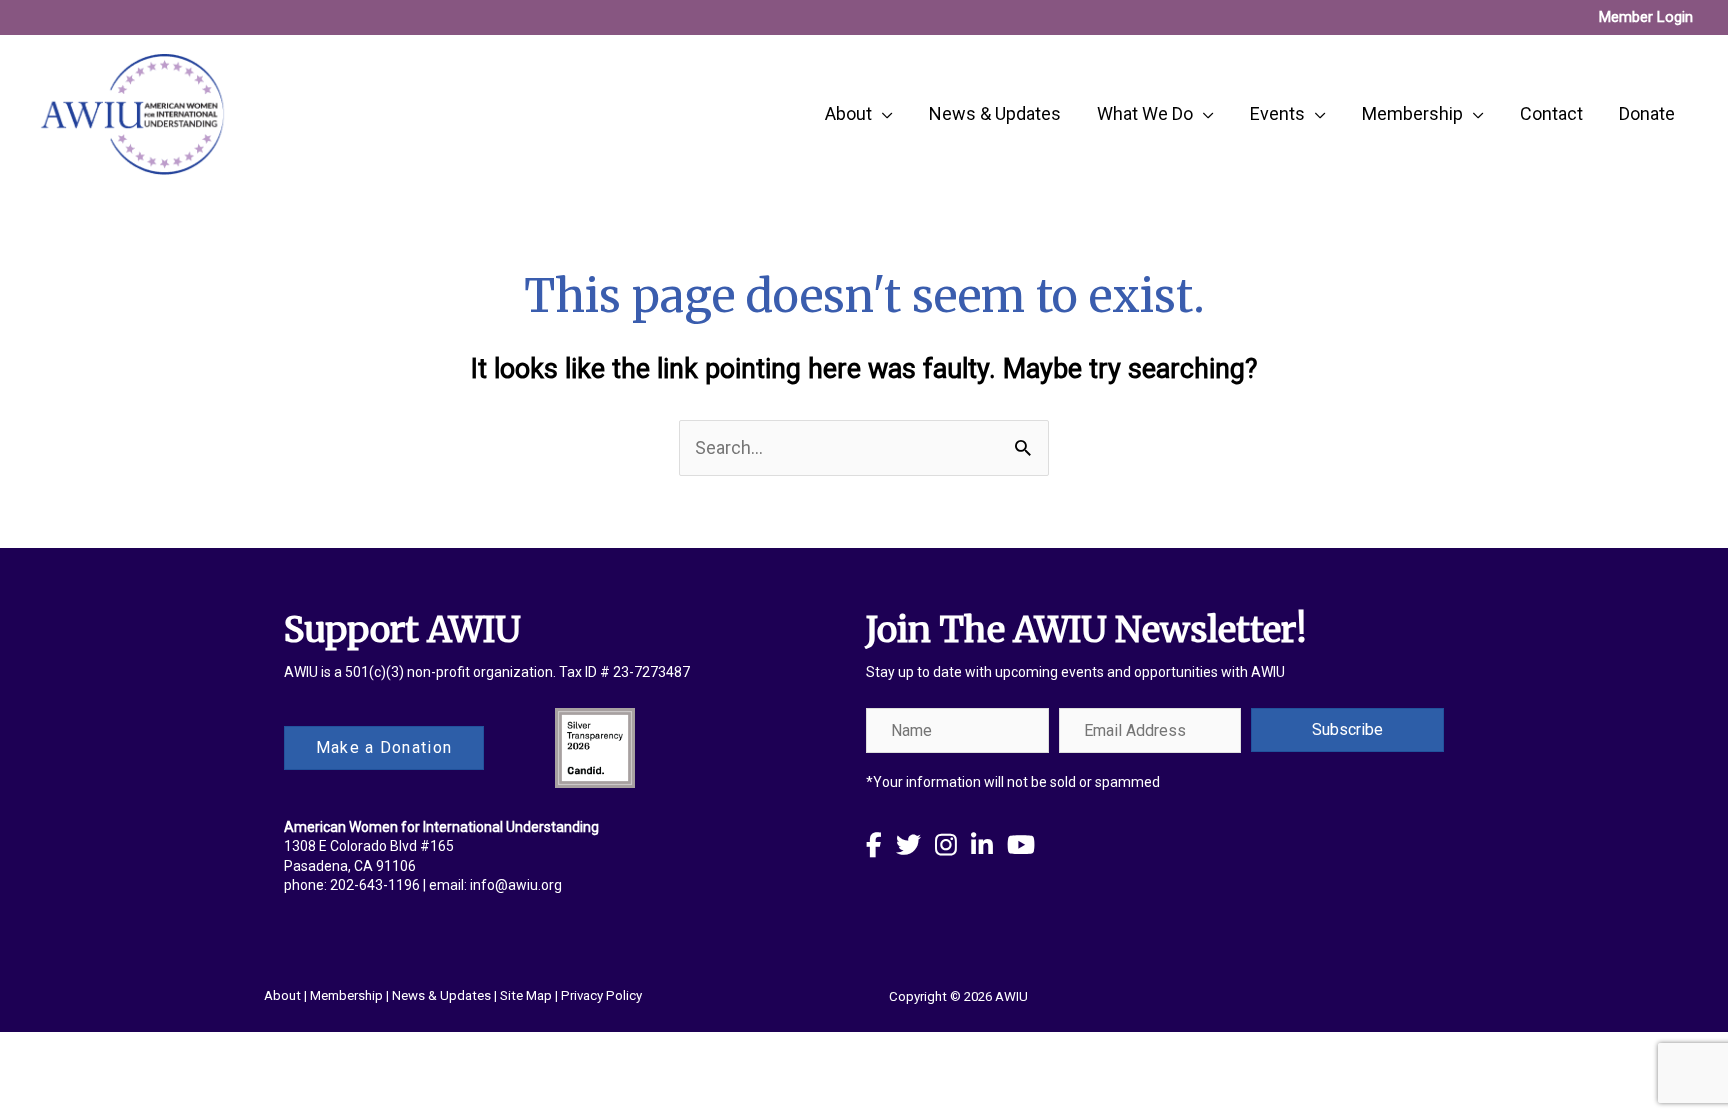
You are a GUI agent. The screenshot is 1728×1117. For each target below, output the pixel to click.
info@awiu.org (516, 885)
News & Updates (441, 995)
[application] (882, 114)
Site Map (526, 995)
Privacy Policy (601, 995)
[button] (1347, 730)
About (282, 995)
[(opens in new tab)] (595, 745)
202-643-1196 (375, 885)
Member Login (1646, 17)
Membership (346, 995)
